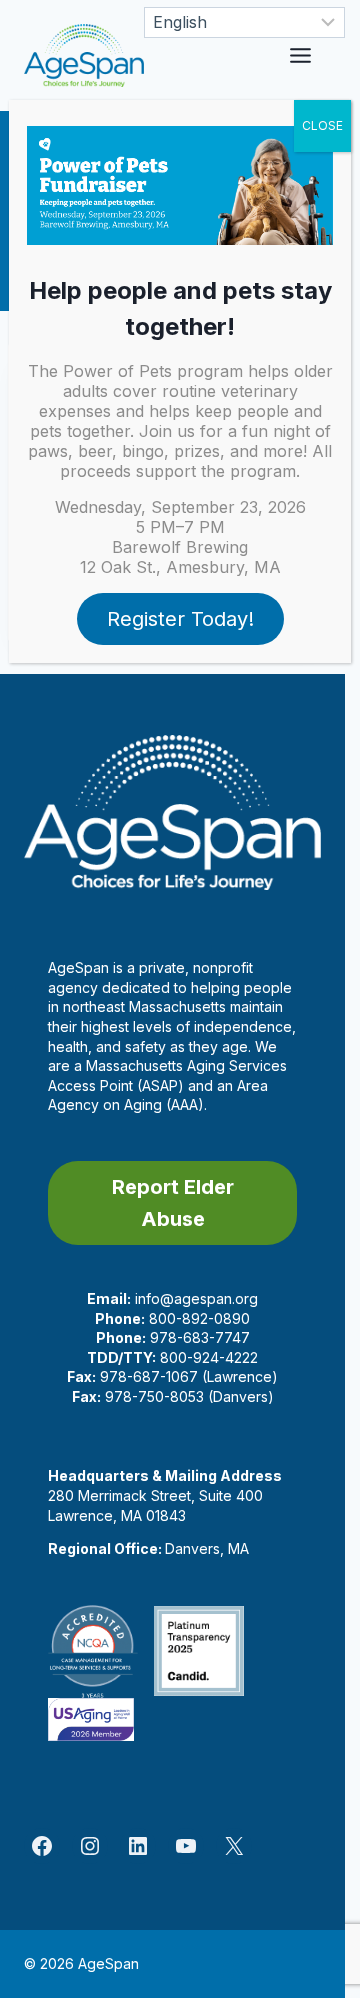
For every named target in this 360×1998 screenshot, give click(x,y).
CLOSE (322, 125)
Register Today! (180, 619)
